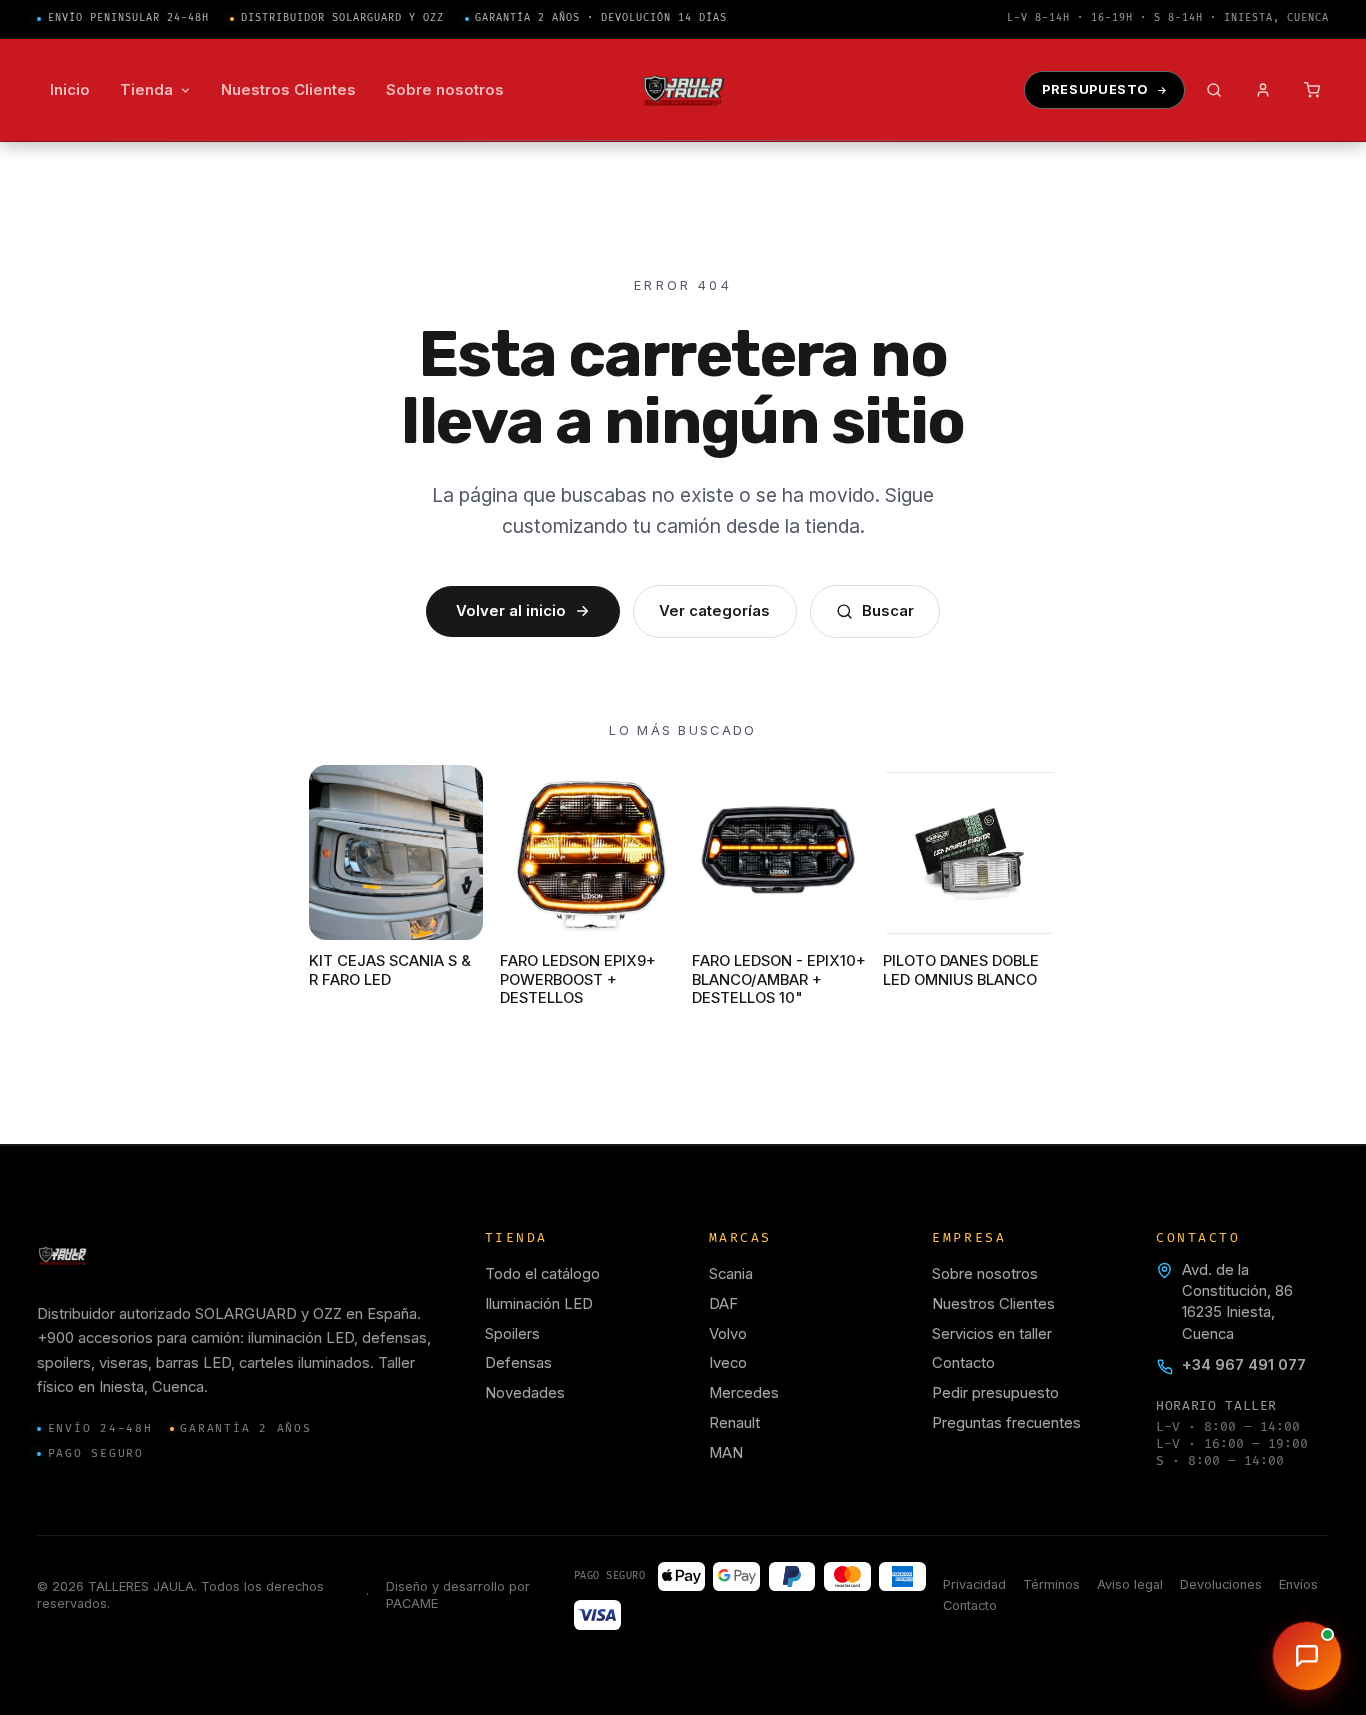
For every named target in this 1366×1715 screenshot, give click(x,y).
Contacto (963, 1363)
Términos (1051, 1584)
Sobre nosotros (985, 1274)
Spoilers (512, 1334)
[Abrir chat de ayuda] (1307, 1656)
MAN (726, 1453)
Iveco (728, 1363)
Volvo (728, 1334)
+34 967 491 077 (1244, 1365)
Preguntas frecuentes (1006, 1423)
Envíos (1298, 1584)
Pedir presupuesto (995, 1393)
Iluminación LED (539, 1304)
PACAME (412, 1603)
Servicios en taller (992, 1334)
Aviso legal (1130, 1584)
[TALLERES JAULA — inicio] (683, 90)
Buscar (888, 611)
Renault (734, 1423)
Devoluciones (1221, 1584)
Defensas (518, 1363)
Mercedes (744, 1393)
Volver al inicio (511, 611)
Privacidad (974, 1584)
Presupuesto (1095, 89)
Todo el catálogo (542, 1274)
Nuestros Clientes (993, 1304)
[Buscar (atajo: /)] (1214, 90)
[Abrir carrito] (1312, 90)
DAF (723, 1304)
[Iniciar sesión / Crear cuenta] (1263, 90)
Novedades (525, 1393)
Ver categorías (714, 611)
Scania (731, 1274)
